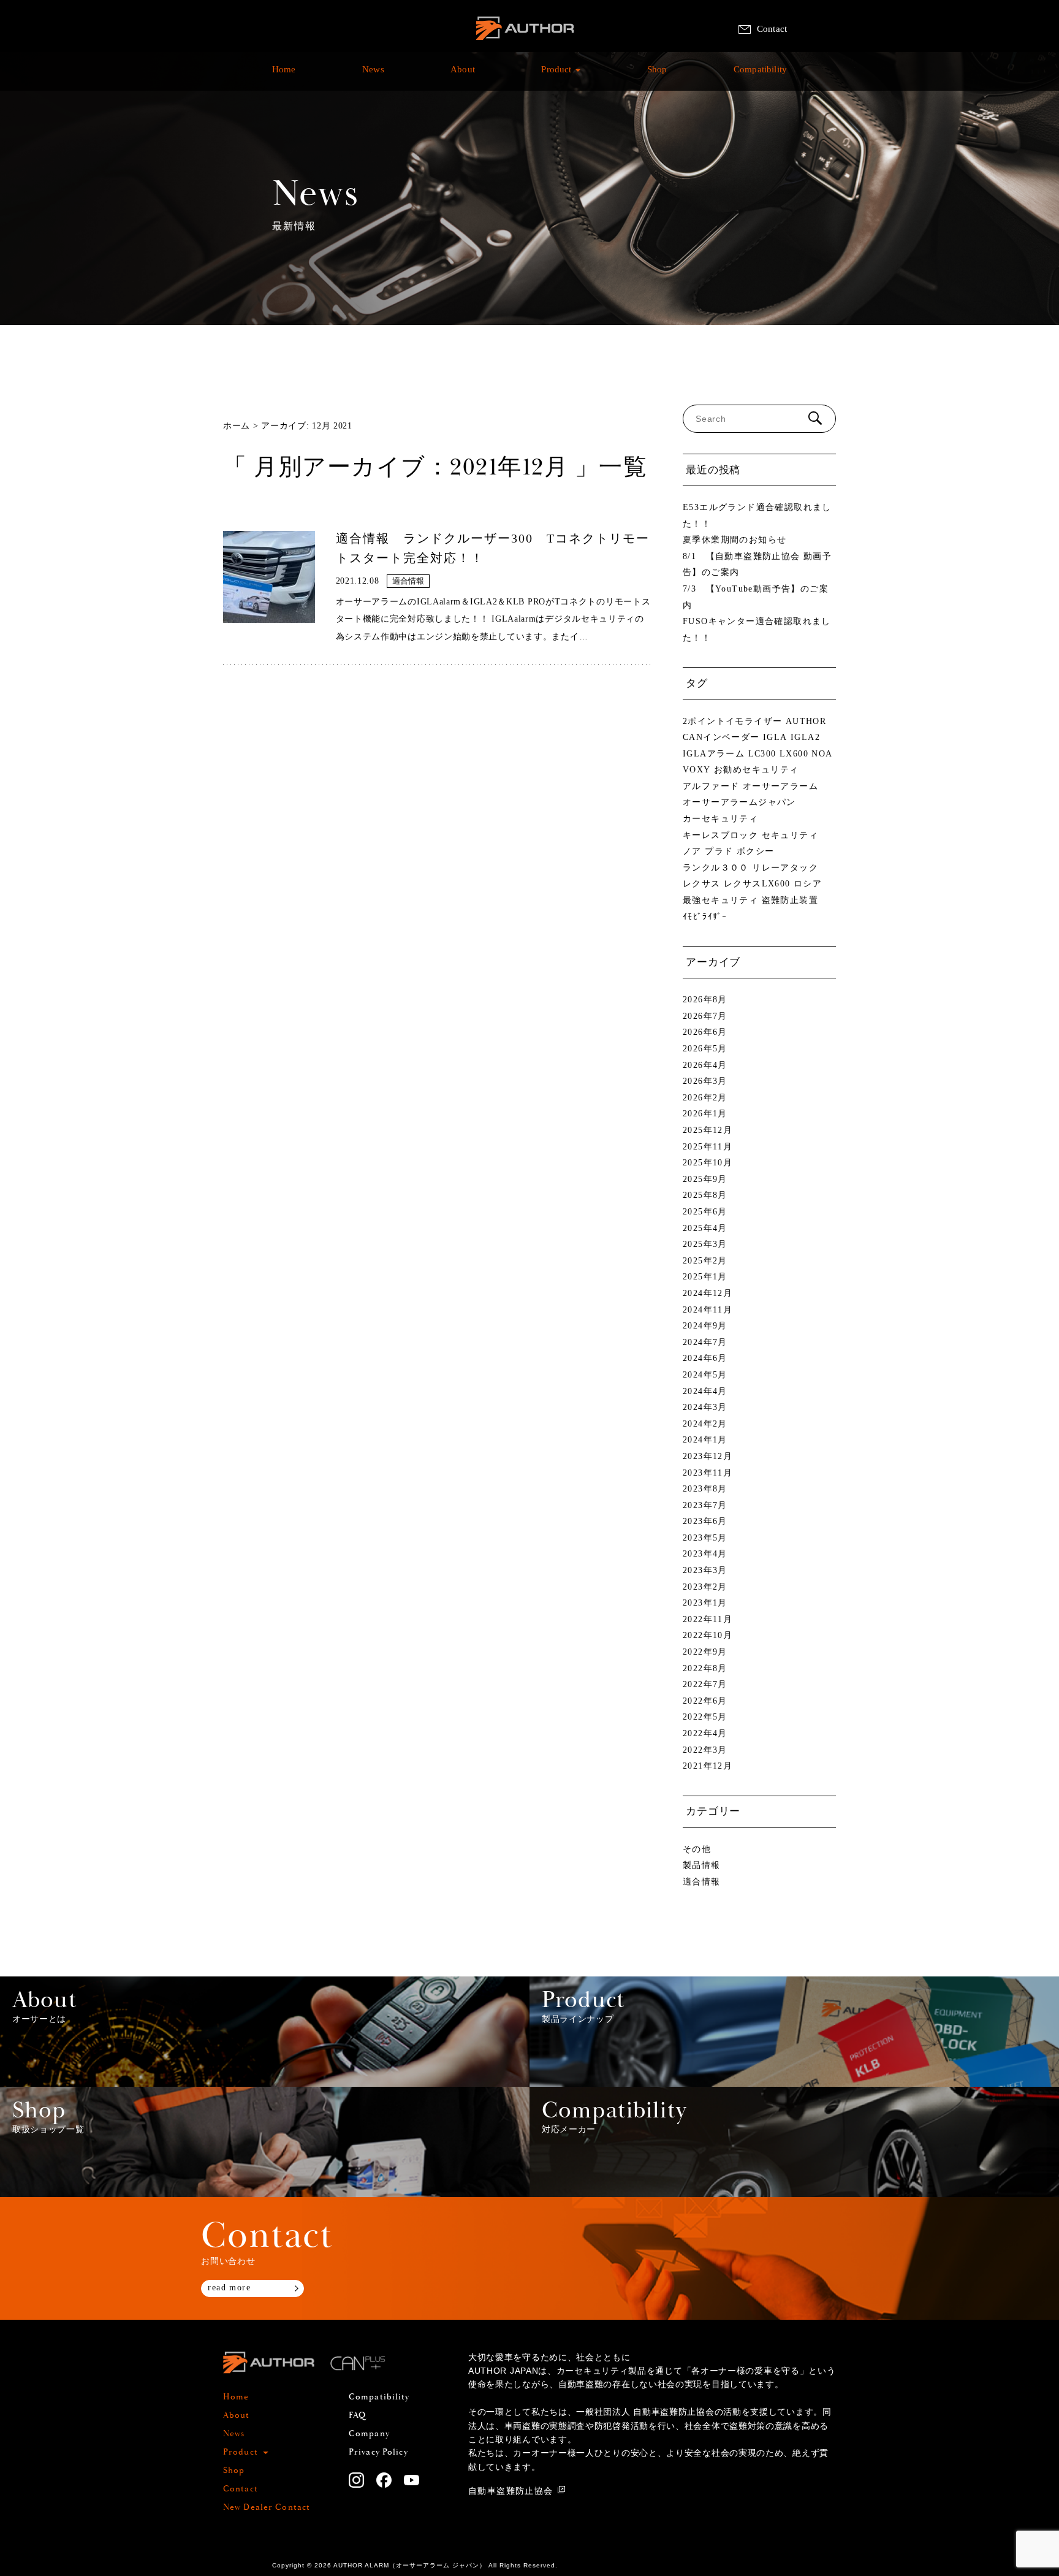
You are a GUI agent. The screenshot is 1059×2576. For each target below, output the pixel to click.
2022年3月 (705, 1750)
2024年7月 (705, 1342)
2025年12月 (708, 1130)
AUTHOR (806, 721)
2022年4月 (705, 1733)
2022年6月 (705, 1701)
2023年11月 (708, 1473)
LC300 (762, 754)
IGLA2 (805, 737)
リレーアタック (785, 868)
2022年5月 (705, 1717)
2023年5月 (705, 1538)
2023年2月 (705, 1587)
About (463, 76)
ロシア (808, 884)
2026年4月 (705, 1065)
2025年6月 (705, 1212)
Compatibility (760, 76)
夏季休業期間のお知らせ (734, 540)
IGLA (775, 737)
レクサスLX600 (757, 884)
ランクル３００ (716, 868)
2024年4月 (705, 1391)
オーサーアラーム (780, 786)
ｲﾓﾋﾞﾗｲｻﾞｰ (705, 917)
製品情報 (702, 1865)
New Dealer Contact (267, 2507)
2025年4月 (705, 1228)
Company (369, 2434)
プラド (719, 851)
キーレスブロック (720, 835)
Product (556, 76)
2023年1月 (705, 1603)
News (373, 76)
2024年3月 (705, 1407)
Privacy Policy (378, 2452)
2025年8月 (705, 1195)
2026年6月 (705, 1032)
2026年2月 (705, 1098)
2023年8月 (705, 1489)
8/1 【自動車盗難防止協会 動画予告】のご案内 (757, 565)
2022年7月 (705, 1684)
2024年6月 (705, 1358)
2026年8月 (705, 1000)
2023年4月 (705, 1554)
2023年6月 (705, 1521)
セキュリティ (790, 835)
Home (284, 76)
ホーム (237, 426)
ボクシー (756, 851)
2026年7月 (705, 1016)
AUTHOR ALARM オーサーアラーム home (525, 43)
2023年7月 (705, 1505)
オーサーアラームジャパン (739, 802)
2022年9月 (705, 1652)
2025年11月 (708, 1147)
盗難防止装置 (790, 900)
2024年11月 (708, 1310)
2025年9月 (705, 1179)
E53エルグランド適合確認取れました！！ (757, 516)
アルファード (711, 786)
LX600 (794, 754)
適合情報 (702, 1882)
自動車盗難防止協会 (511, 2490)
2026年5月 (705, 1049)
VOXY (697, 770)
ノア (692, 851)
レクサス (702, 884)
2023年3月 (705, 1570)
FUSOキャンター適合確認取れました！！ (757, 630)
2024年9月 (705, 1326)
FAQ (357, 2415)
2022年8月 (705, 1668)
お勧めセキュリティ (757, 770)
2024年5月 (705, 1375)
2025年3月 (705, 1244)
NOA (822, 754)
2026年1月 (705, 1114)
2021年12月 (708, 1766)
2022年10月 (708, 1635)
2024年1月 (705, 1440)
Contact (772, 29)
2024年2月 (705, 1424)
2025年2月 (705, 1261)
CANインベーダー (721, 737)
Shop (657, 76)
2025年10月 (708, 1163)
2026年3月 (705, 1081)
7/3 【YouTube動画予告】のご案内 (756, 597)
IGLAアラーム (714, 754)
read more (229, 2288)
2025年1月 (705, 1277)
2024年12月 (708, 1293)
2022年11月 (708, 1619)
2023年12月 (708, 1456)
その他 (697, 1849)
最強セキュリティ (720, 900)
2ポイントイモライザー (732, 721)
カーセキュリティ (720, 819)
